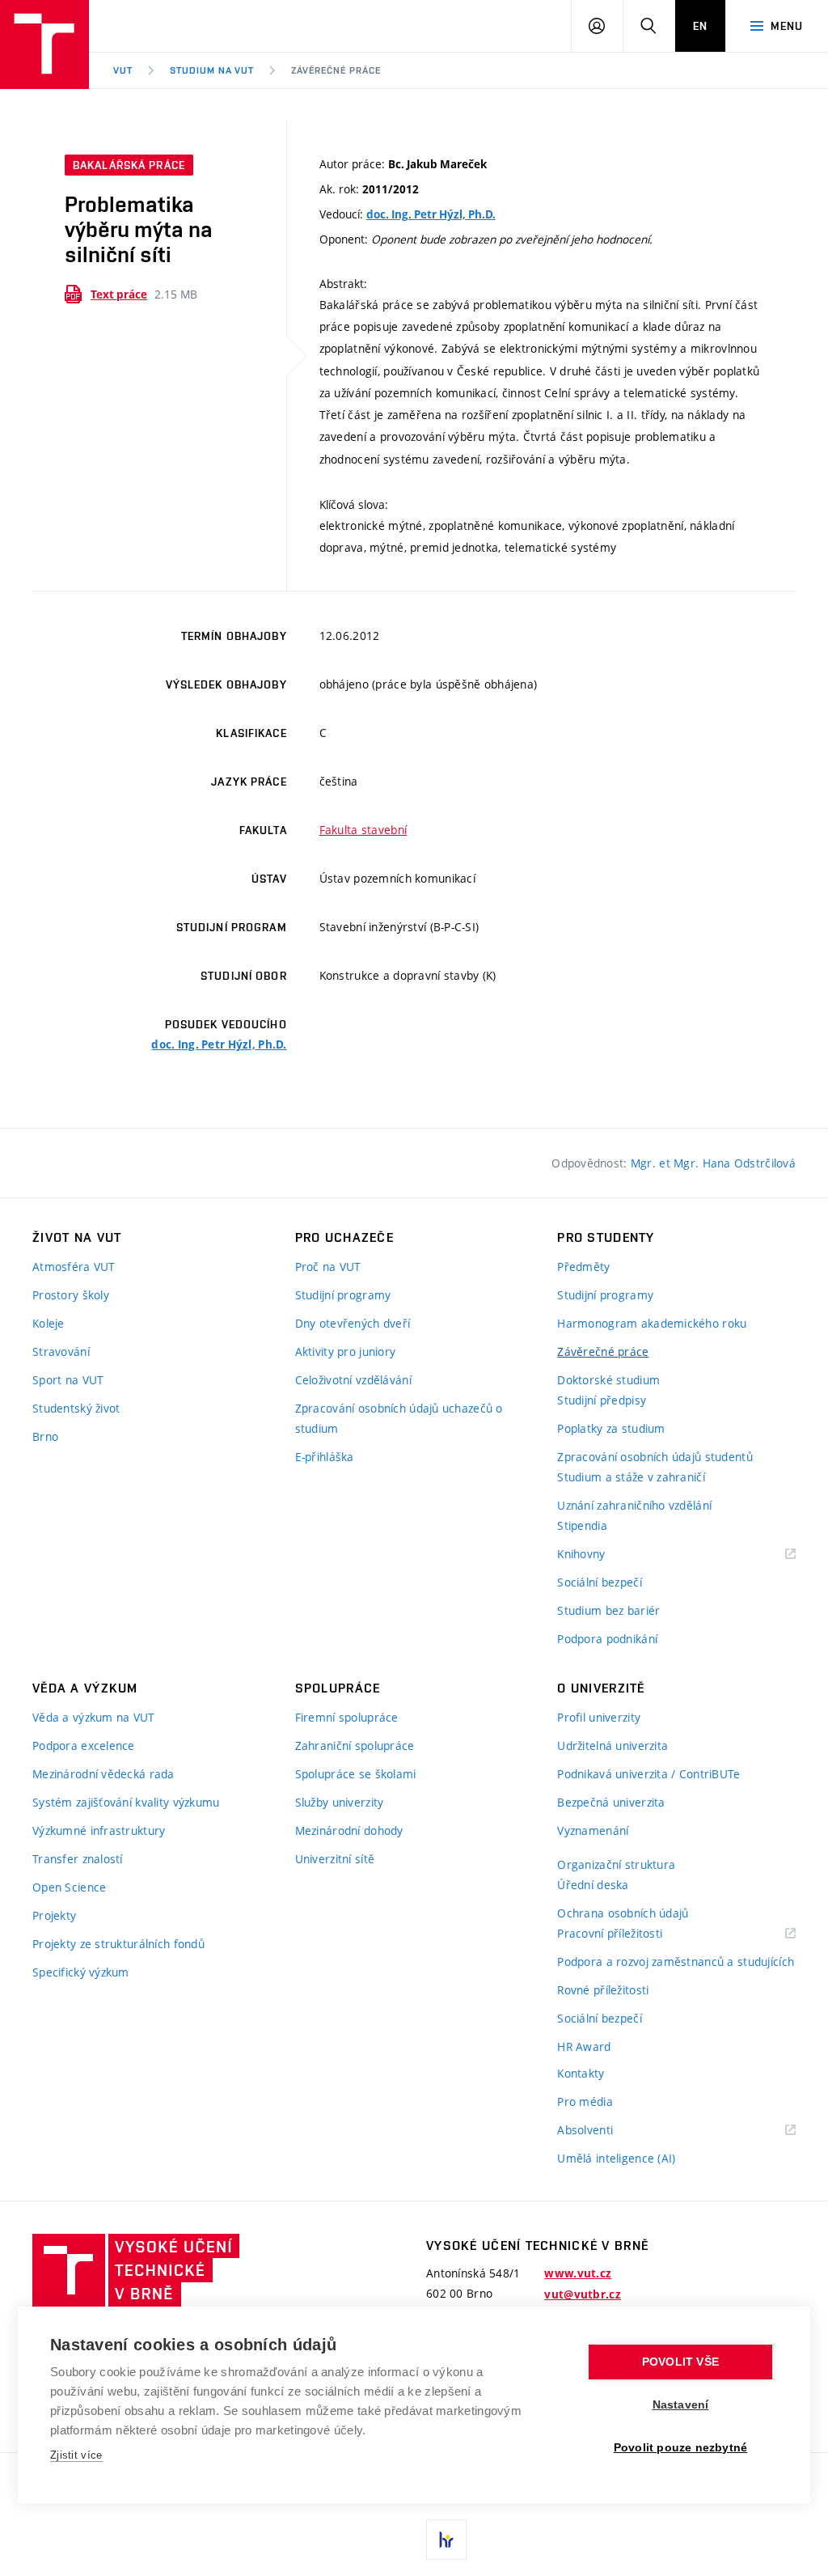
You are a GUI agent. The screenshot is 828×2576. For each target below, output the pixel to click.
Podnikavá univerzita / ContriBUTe (648, 1774)
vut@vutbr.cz (582, 2294)
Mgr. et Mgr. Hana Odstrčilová (713, 1163)
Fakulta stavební (363, 830)
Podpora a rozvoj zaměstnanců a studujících (676, 1962)
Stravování (61, 1352)
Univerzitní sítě (335, 1859)
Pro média (585, 2101)
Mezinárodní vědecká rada (103, 1774)
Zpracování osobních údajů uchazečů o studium (399, 1418)
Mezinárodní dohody (349, 1830)
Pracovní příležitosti (630, 1934)
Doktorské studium (608, 1380)
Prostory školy (71, 1295)
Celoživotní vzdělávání (353, 1380)
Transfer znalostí (78, 1859)
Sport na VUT (68, 1380)
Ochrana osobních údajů (623, 1913)
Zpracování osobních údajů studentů (655, 1457)
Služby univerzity (340, 1802)
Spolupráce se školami (356, 1774)
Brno (45, 1436)
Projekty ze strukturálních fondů (118, 1944)
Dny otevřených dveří (353, 1323)
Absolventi (605, 2131)
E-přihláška (325, 1457)
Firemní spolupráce (347, 1717)
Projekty (54, 1915)
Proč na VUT (328, 1267)
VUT (123, 70)
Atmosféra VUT (74, 1267)
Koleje (49, 1323)
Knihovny (602, 1555)
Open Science (69, 1887)
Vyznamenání (593, 1830)
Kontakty (581, 2073)
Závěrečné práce (336, 70)
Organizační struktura (616, 1864)
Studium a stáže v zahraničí (631, 1477)
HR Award (584, 2046)
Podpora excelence (84, 1746)
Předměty (583, 1267)
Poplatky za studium (611, 1428)
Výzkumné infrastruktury (99, 1830)
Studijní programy (343, 1295)
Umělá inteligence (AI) (616, 2158)
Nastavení (681, 2405)
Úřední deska (593, 1885)
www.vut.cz (578, 2273)
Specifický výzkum (81, 1972)
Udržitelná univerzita (613, 1746)
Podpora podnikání (607, 1639)
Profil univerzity (599, 1717)
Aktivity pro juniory (346, 1352)
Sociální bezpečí (599, 1582)
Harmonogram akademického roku (652, 1323)
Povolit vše (680, 2362)
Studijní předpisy (602, 1400)
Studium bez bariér (608, 1610)
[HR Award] (446, 2540)
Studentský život (76, 1408)
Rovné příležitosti (603, 1990)
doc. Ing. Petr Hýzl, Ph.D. (431, 214)
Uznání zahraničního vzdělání (634, 1505)
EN (700, 26)
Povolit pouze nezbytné (680, 2448)
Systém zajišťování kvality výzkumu (126, 1802)
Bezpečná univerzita (611, 1802)
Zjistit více (76, 2455)
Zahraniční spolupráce (355, 1746)
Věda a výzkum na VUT (94, 1717)
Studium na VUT (212, 70)
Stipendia (582, 1525)
